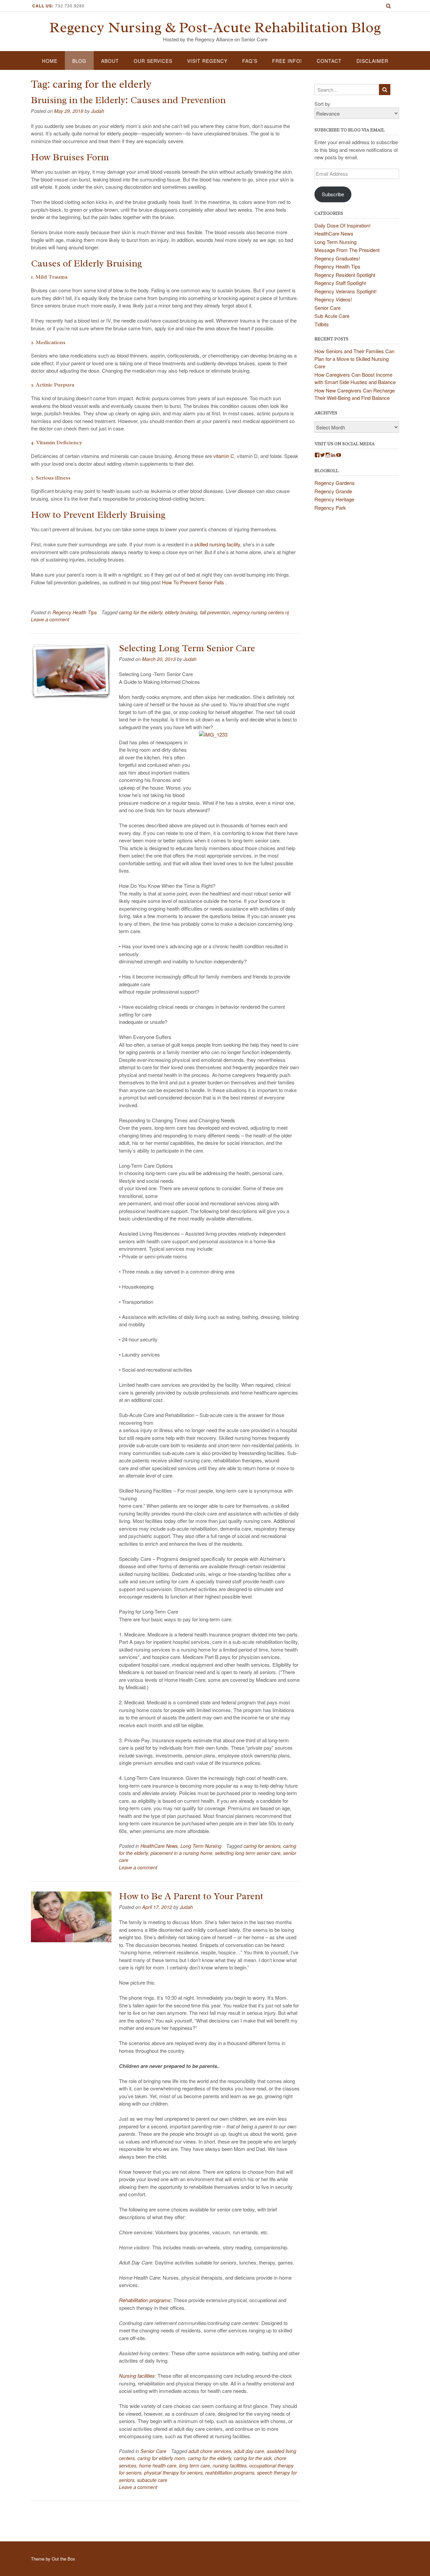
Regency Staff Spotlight (340, 283)
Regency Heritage (334, 499)
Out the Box (63, 2559)
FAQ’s (250, 61)
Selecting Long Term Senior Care (187, 648)
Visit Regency (207, 61)
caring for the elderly (141, 612)
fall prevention (215, 612)
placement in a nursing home (181, 1853)
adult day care (249, 2451)
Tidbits (322, 324)
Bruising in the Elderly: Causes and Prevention (128, 100)
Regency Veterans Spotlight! (346, 291)
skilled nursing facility (217, 544)
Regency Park (330, 508)
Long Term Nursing (201, 1846)
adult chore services (210, 2451)
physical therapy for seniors (173, 2473)
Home (50, 61)
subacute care (152, 2480)
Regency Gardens (335, 483)
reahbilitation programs (230, 2473)
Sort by (322, 104)
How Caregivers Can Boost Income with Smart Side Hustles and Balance (355, 378)
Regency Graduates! (337, 258)
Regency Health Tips (75, 612)
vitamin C (224, 456)
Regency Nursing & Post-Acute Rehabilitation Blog (215, 28)
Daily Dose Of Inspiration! (342, 225)
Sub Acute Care (332, 316)
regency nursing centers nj (261, 612)
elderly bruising (181, 612)
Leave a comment (50, 619)
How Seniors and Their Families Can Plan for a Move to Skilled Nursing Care (354, 359)
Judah (98, 111)
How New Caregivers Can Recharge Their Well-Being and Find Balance (355, 394)
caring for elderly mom (161, 2458)
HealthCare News (159, 1846)
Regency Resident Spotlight (345, 275)
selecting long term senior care (248, 1853)
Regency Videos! (333, 299)
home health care (158, 2465)
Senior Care (153, 2451)
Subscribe (333, 194)
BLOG (79, 61)
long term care (195, 2465)
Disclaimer (372, 61)
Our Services (153, 61)
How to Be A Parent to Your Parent (191, 1896)
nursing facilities (230, 2465)
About (110, 61)
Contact (329, 61)
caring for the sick (253, 2458)
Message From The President (347, 250)
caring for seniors (262, 1846)
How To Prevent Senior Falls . (195, 582)
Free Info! (287, 61)
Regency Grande (333, 491)
